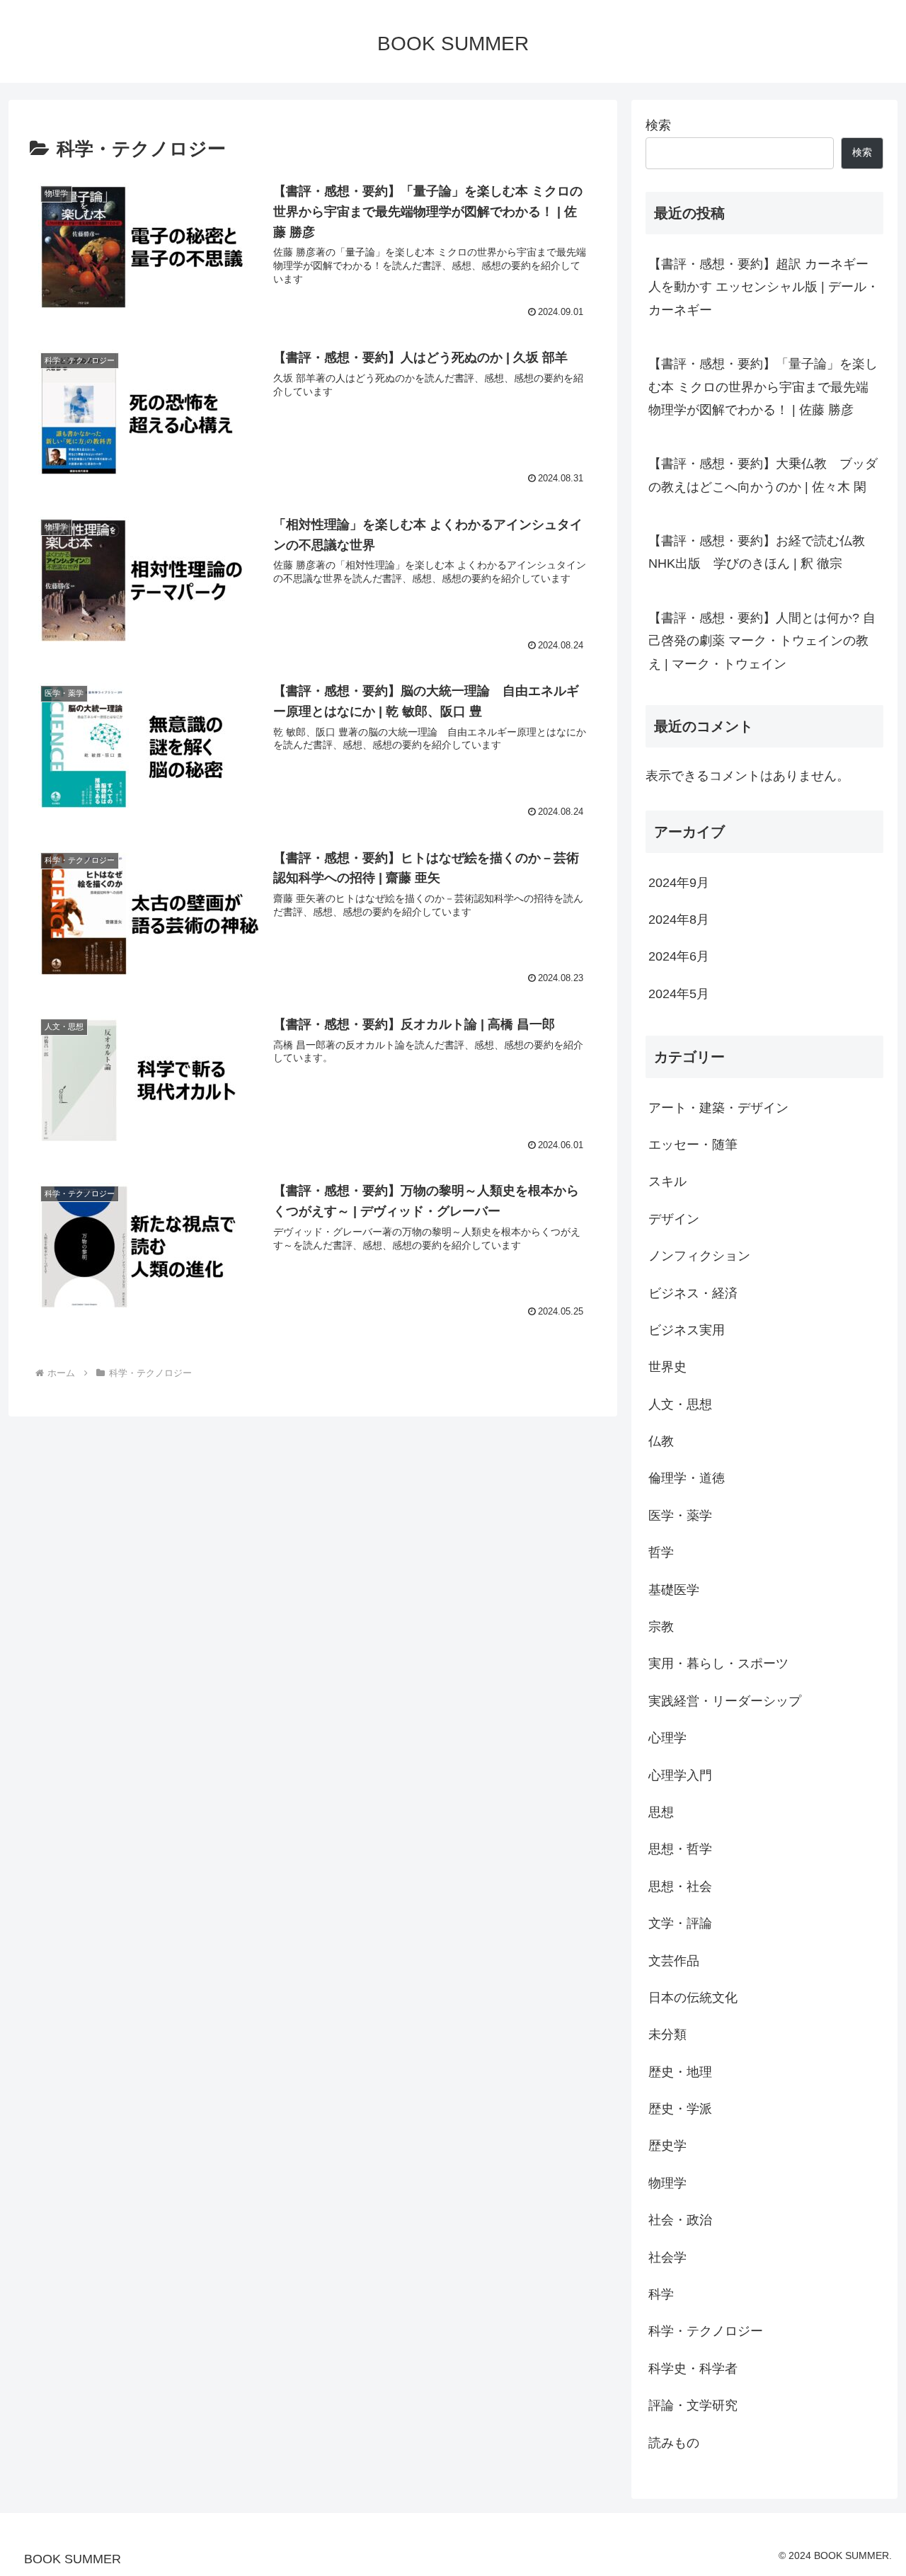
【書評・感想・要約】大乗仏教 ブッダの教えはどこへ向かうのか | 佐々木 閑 (763, 475)
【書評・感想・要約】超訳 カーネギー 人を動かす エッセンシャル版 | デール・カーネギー (764, 287)
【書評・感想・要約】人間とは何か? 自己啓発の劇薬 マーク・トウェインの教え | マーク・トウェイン (762, 641)
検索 (658, 125)
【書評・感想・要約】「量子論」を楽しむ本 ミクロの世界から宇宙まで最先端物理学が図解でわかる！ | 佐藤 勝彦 (763, 387)
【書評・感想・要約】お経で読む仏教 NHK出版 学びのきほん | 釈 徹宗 (757, 552)
